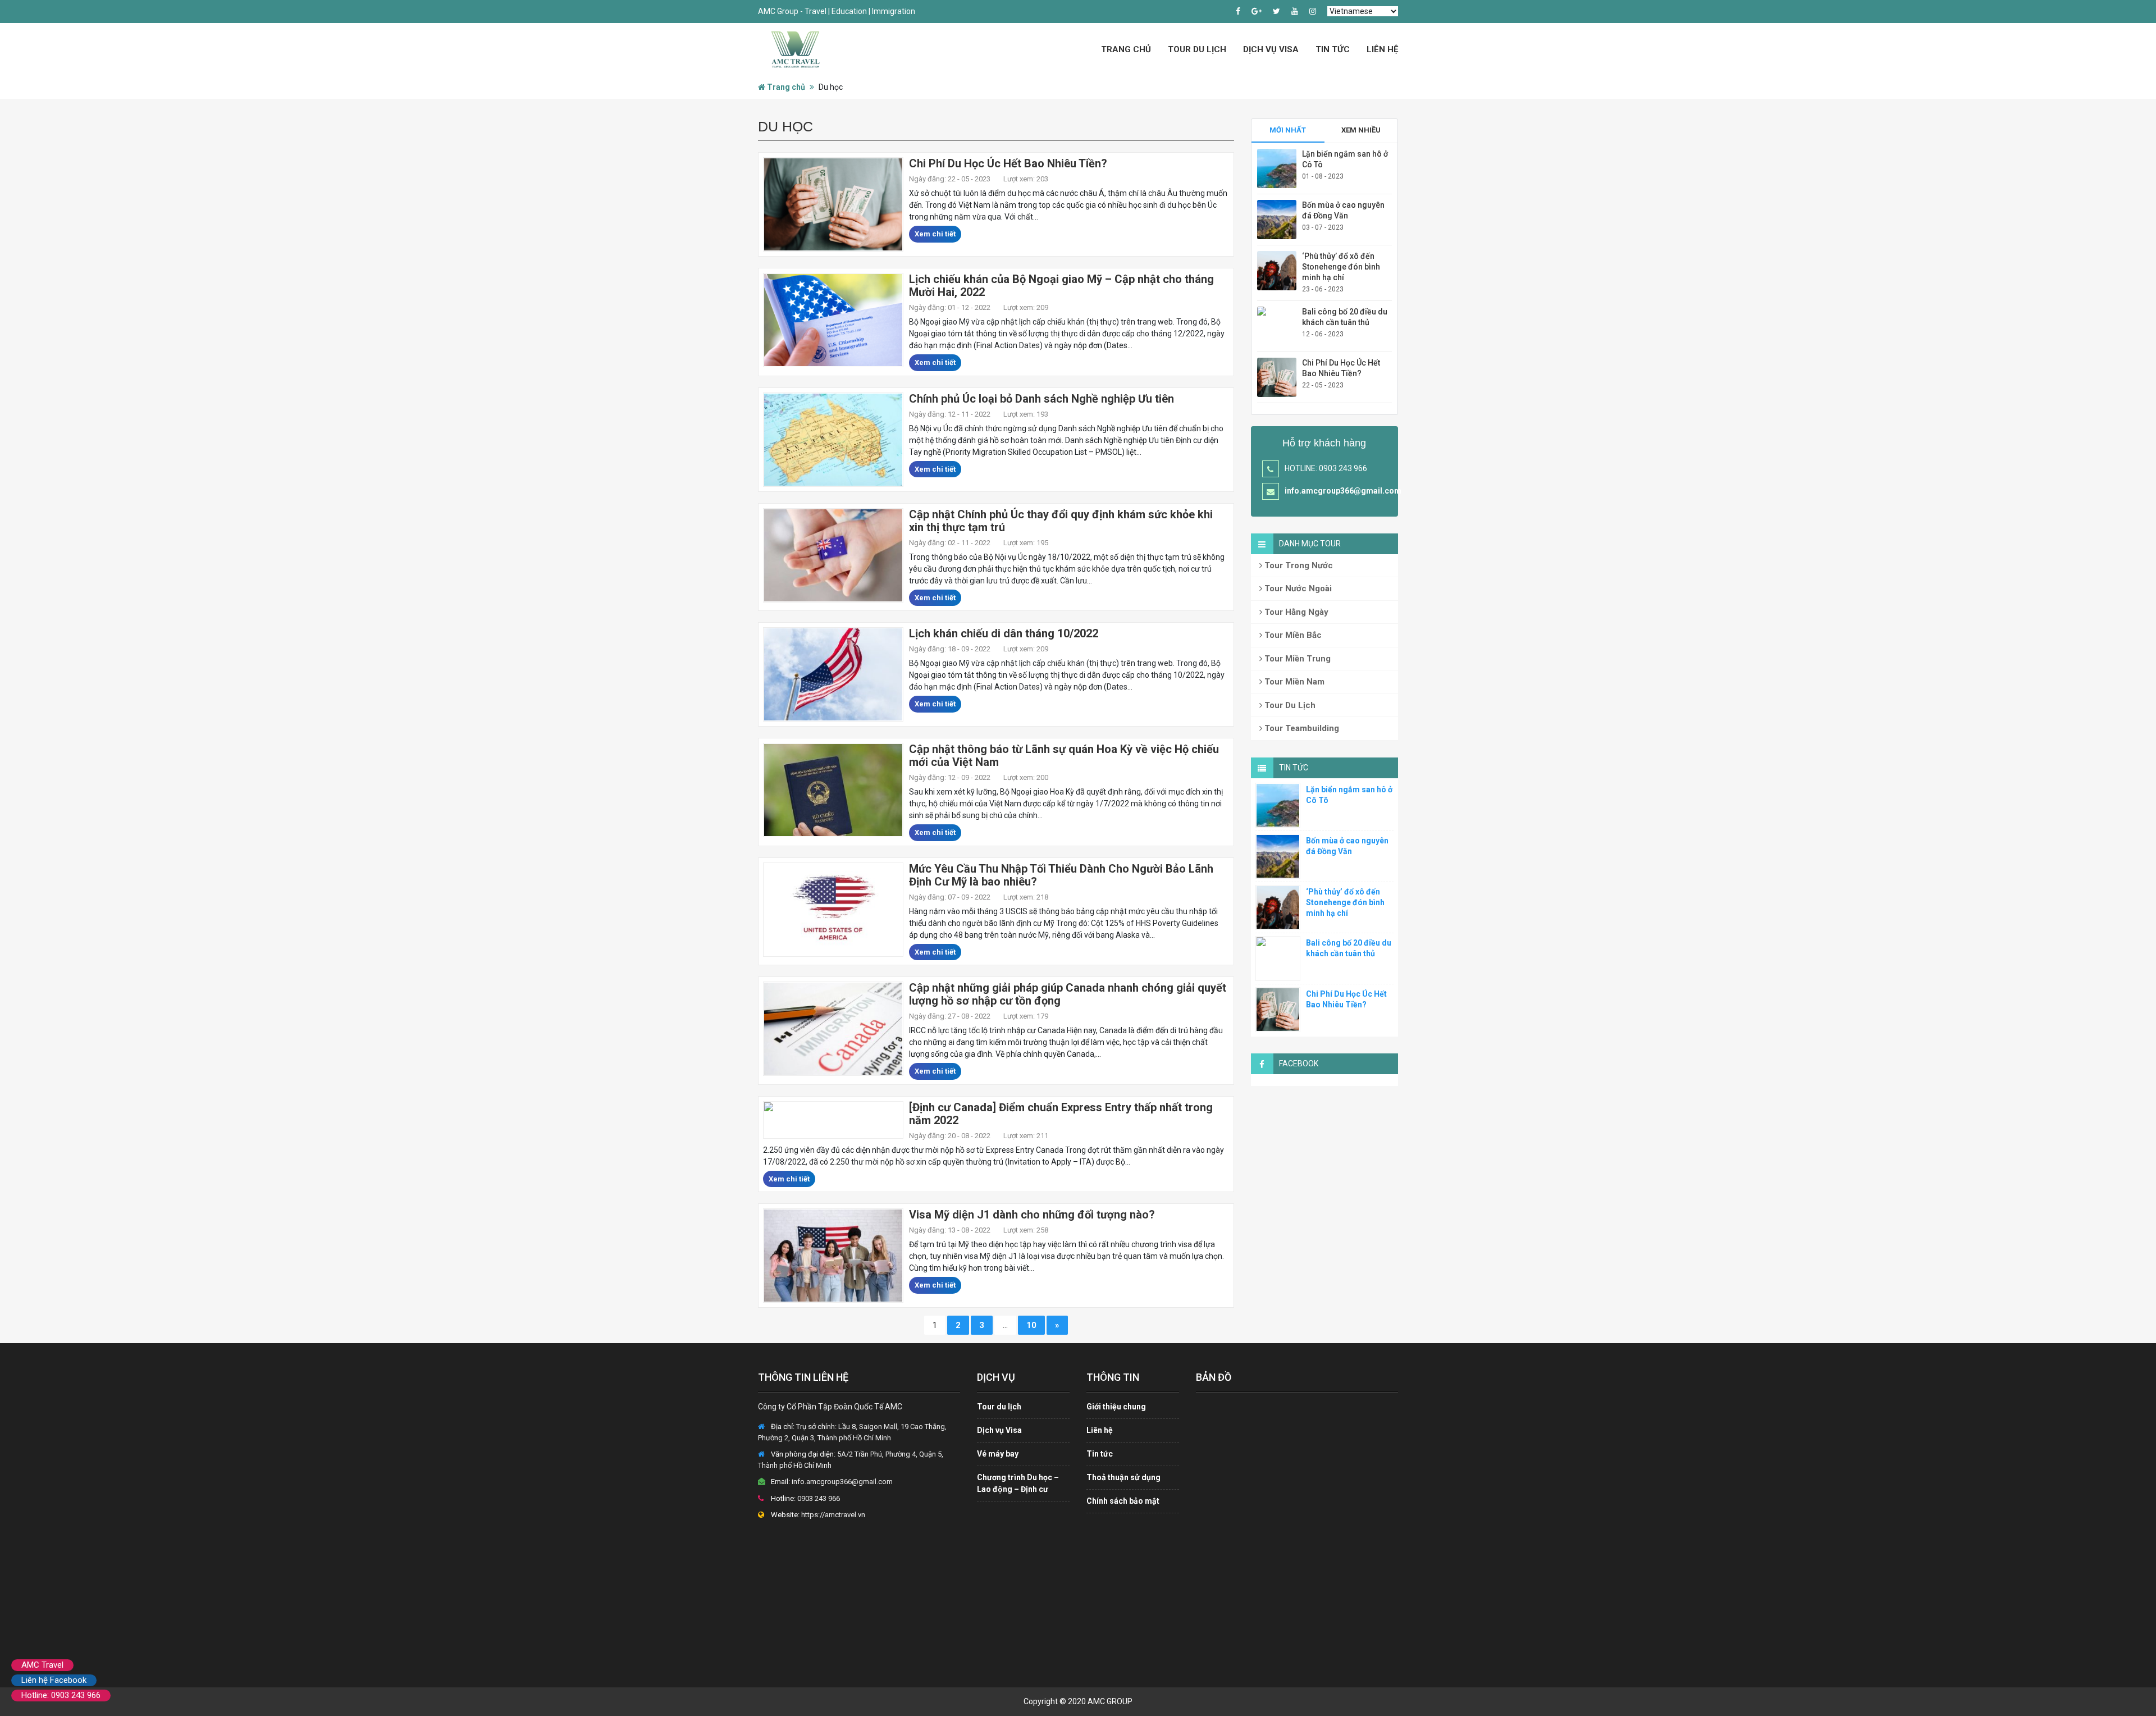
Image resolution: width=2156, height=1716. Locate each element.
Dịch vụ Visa (1271, 49)
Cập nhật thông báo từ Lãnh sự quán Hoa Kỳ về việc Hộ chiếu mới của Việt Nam (1064, 756)
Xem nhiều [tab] (1361, 130)
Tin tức (1333, 49)
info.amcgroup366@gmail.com (1343, 491)
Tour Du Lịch (1197, 49)
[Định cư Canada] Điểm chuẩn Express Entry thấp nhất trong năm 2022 (1061, 1114)
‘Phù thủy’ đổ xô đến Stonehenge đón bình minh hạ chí (1341, 267)
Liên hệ (1382, 49)
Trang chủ (1126, 49)
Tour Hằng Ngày (1295, 612)
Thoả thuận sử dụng (1123, 1477)
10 (1031, 1325)
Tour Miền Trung (1296, 659)
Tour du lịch (999, 1407)
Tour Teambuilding (1301, 728)
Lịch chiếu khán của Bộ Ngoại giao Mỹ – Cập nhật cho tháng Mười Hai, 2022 (1061, 286)
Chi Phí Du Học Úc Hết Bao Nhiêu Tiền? (1008, 163)
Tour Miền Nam (1293, 682)
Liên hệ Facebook (54, 1680)
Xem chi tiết (935, 234)
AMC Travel (42, 1665)
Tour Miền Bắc (1292, 635)
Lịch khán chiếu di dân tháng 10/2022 (1004, 633)
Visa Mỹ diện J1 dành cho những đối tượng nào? (1032, 1215)
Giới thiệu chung (1116, 1407)
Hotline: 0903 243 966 (61, 1695)
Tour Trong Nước (1298, 565)
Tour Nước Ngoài (1297, 588)
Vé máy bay (998, 1454)
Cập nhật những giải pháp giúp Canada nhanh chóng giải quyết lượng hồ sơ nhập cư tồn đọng (1068, 994)
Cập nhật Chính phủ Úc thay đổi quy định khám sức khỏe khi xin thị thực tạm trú (1061, 521)
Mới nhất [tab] (1288, 130)
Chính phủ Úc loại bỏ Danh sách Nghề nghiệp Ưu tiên (1042, 399)
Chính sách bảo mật (1123, 1501)
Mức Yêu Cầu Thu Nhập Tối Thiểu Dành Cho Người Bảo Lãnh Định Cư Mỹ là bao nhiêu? (1061, 875)
